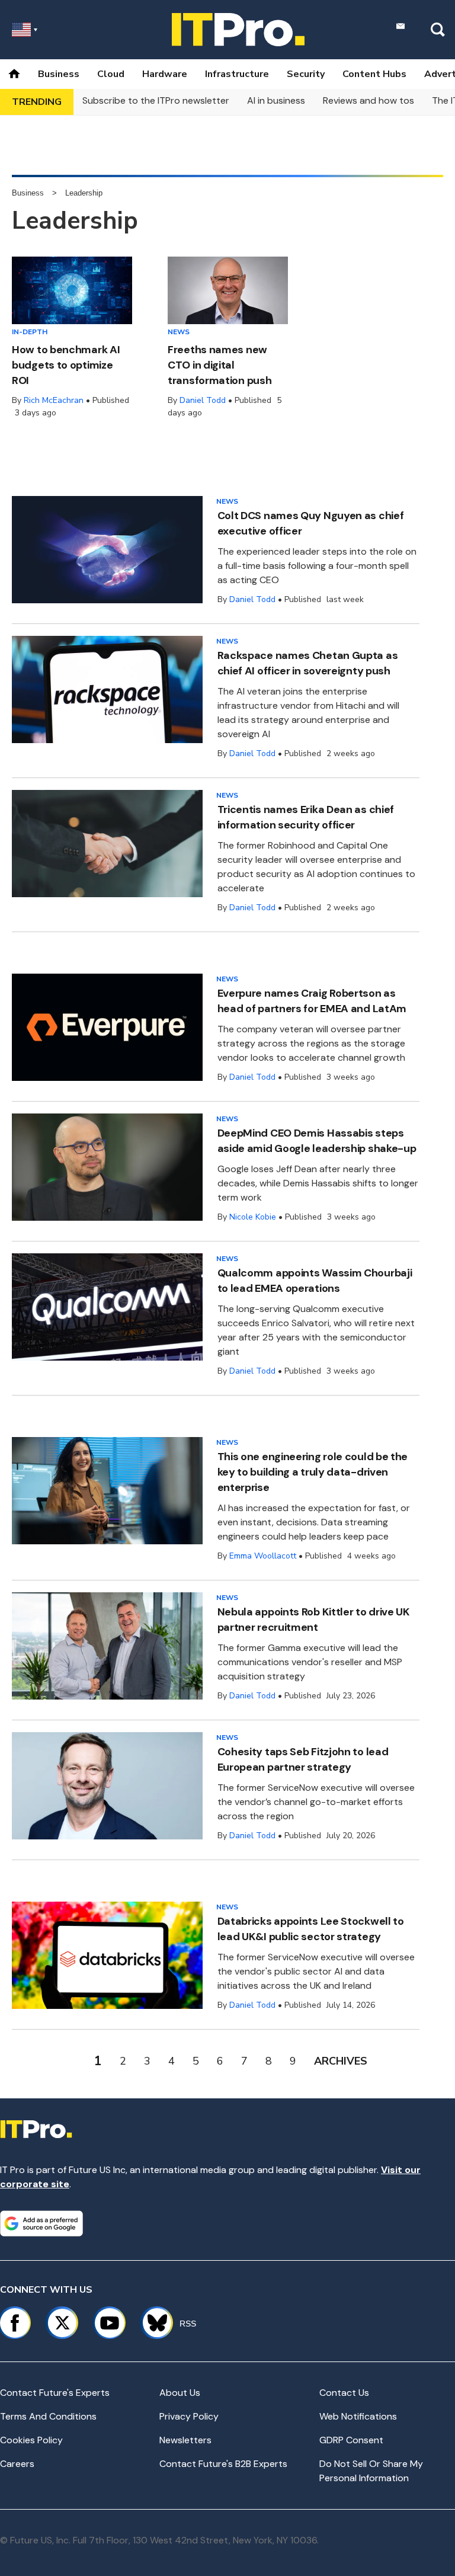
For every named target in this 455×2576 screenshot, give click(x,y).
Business (59, 74)
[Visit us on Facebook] (15, 2323)
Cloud (111, 74)
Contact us (344, 2393)
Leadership (84, 193)
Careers (17, 2464)
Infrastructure (237, 74)
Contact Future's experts (55, 2393)
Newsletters (185, 2440)
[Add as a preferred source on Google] (41, 2223)
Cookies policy (31, 2440)
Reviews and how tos (369, 100)
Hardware (165, 74)
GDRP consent (351, 2440)
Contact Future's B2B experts (223, 2464)
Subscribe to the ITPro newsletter (156, 100)
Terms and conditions (48, 2416)
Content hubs (374, 74)
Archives (341, 2061)
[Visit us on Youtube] (110, 2323)
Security (306, 74)
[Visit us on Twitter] (62, 2323)
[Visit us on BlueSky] (152, 2323)
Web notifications (358, 2416)
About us (180, 2393)
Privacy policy (189, 2416)
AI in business (276, 100)
